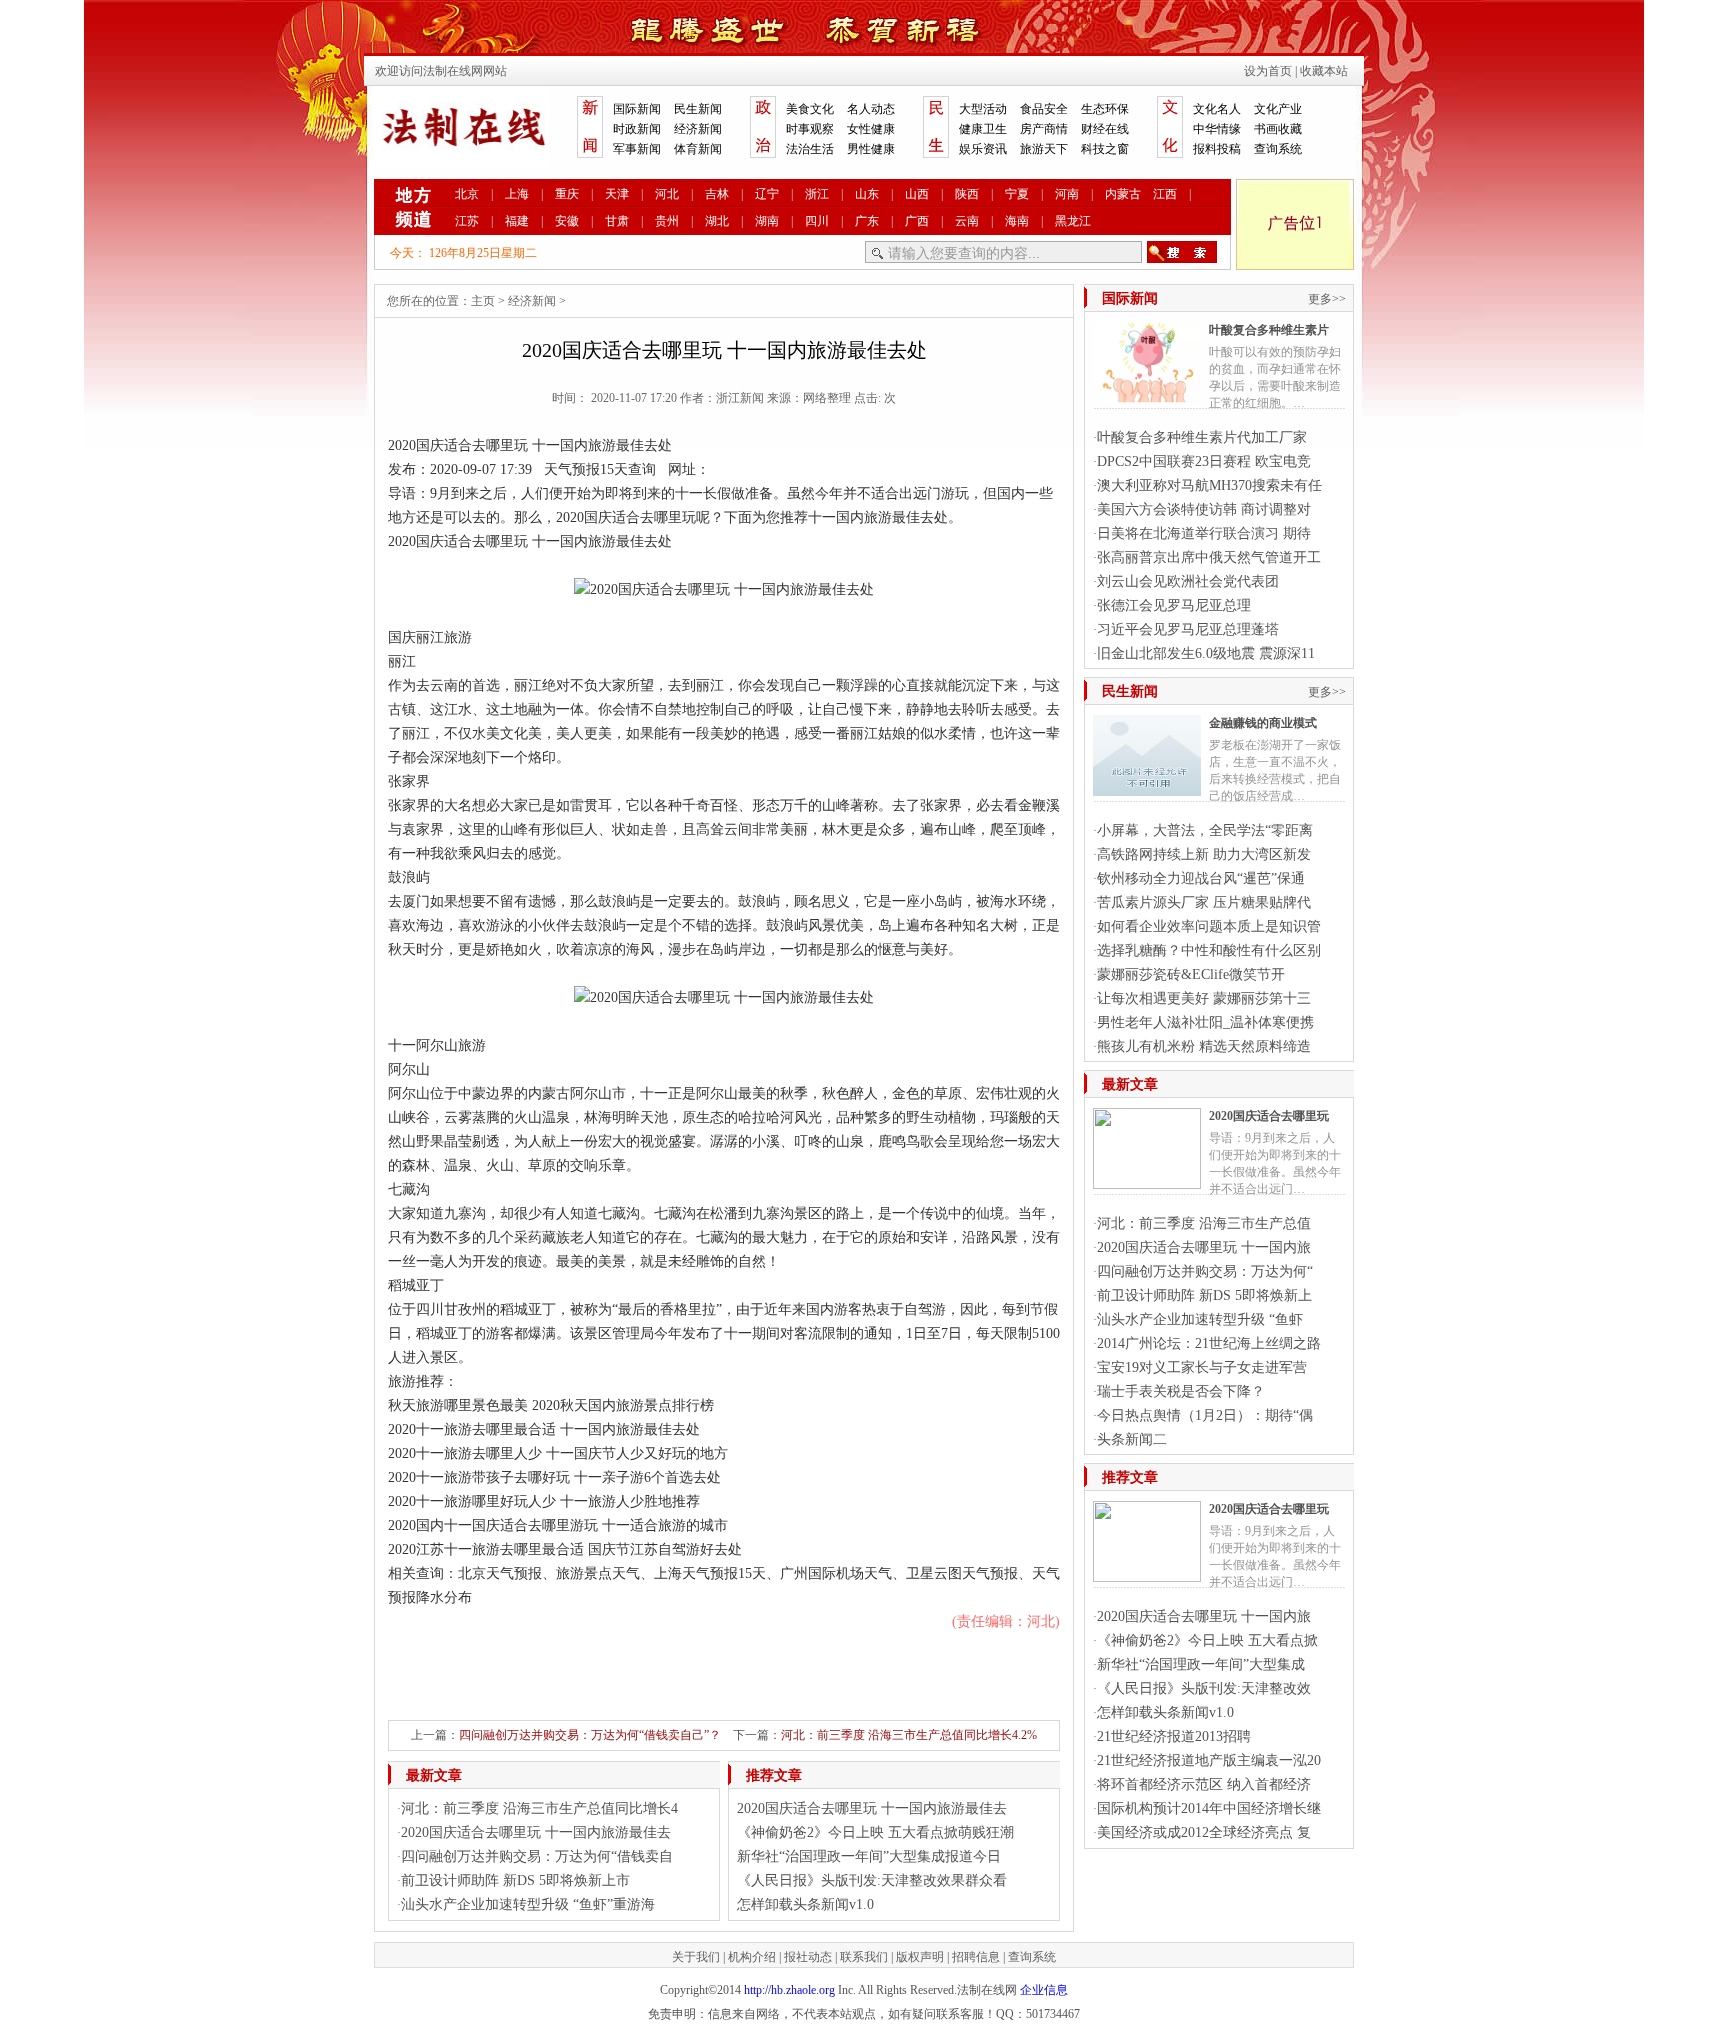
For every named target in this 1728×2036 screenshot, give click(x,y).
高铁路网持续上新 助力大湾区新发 (1204, 854)
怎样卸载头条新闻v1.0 (805, 1904)
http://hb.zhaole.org (789, 1990)
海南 (1017, 221)
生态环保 (1105, 109)
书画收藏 (1278, 129)
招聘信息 (976, 1957)
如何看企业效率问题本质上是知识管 (1209, 926)
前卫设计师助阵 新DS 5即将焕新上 (1204, 1295)
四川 (817, 221)
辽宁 (767, 194)
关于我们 (696, 1957)
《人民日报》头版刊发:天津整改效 (1204, 1688)
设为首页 (1268, 71)
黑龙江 (1073, 221)
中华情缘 (1217, 129)
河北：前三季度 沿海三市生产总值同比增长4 (539, 1808)
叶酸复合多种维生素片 (1269, 330)
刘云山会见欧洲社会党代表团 (1188, 581)
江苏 (467, 221)
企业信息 (1044, 1990)
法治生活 (810, 149)
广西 (917, 221)
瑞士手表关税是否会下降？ (1181, 1391)
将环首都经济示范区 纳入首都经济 (1204, 1784)
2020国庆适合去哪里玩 (1269, 1116)
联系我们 (864, 1957)
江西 (1165, 194)
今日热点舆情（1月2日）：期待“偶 (1205, 1415)
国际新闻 (637, 109)
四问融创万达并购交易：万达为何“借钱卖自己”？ (590, 1735)
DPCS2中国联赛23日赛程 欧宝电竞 (1204, 461)
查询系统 (1278, 149)
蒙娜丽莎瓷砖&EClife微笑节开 (1191, 974)
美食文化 (810, 109)
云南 (967, 221)
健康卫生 (983, 129)
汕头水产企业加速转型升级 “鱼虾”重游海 (528, 1904)
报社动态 (808, 1957)
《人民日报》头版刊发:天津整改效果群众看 (872, 1880)
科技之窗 (1105, 149)
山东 (867, 194)
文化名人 (1217, 109)
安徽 (567, 221)
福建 (517, 221)
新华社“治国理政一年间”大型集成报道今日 (869, 1856)
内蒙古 (1123, 194)
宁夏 (1017, 194)
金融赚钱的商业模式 (1263, 723)
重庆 (567, 194)
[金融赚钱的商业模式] (1147, 788)
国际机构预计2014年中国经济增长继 (1209, 1808)
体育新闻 (698, 149)
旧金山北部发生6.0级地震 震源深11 (1206, 653)
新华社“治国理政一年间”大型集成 (1201, 1664)
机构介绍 (752, 1957)
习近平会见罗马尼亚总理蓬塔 (1188, 629)
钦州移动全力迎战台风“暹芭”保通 (1201, 878)
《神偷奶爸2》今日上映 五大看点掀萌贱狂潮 (875, 1832)
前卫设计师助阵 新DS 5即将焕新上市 (515, 1880)
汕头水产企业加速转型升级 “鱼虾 (1200, 1319)
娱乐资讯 (983, 149)
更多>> (1327, 299)
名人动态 (871, 109)
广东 (867, 221)
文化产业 (1278, 109)
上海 (517, 194)
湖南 (767, 221)
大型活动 (983, 109)
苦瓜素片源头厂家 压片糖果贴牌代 (1204, 902)
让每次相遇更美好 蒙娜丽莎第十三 (1204, 998)
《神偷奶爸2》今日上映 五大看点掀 (1207, 1640)
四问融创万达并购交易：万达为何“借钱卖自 (537, 1856)
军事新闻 (637, 149)
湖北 (717, 221)
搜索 (1182, 252)
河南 (1067, 194)
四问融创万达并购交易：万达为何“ (1205, 1271)
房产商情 (1044, 129)
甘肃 (617, 221)
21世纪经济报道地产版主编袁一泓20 (1209, 1760)
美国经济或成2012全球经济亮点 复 (1204, 1832)
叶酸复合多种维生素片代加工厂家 (1202, 437)
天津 (617, 194)
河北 (667, 194)
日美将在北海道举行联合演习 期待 (1204, 533)
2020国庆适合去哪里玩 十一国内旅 (1204, 1247)
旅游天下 (1044, 149)
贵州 (667, 221)
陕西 (967, 194)
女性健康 (871, 129)
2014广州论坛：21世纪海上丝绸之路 (1209, 1343)
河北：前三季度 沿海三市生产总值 (1204, 1223)
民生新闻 (698, 109)
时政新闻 (637, 129)
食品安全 (1044, 109)
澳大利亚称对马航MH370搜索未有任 (1209, 485)
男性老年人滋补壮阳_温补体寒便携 (1205, 1022)
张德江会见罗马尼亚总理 (1174, 605)
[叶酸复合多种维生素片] (1147, 395)
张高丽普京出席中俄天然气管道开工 (1209, 557)
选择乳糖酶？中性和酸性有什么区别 (1209, 950)
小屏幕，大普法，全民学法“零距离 (1205, 830)
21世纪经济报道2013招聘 (1174, 1736)
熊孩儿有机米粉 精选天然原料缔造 (1204, 1046)
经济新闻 (698, 129)
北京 (467, 194)
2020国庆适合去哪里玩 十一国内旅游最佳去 (536, 1832)
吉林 (717, 194)
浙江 (817, 194)
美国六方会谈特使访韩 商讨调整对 (1204, 509)
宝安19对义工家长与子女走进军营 (1202, 1367)
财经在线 (1105, 129)
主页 (483, 301)
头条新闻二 (1132, 1439)
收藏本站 (1324, 71)
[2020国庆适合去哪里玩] (1147, 1181)
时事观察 (810, 129)
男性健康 (871, 149)
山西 (917, 194)
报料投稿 (1217, 149)
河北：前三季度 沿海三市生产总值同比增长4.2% (909, 1735)
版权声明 (920, 1957)
